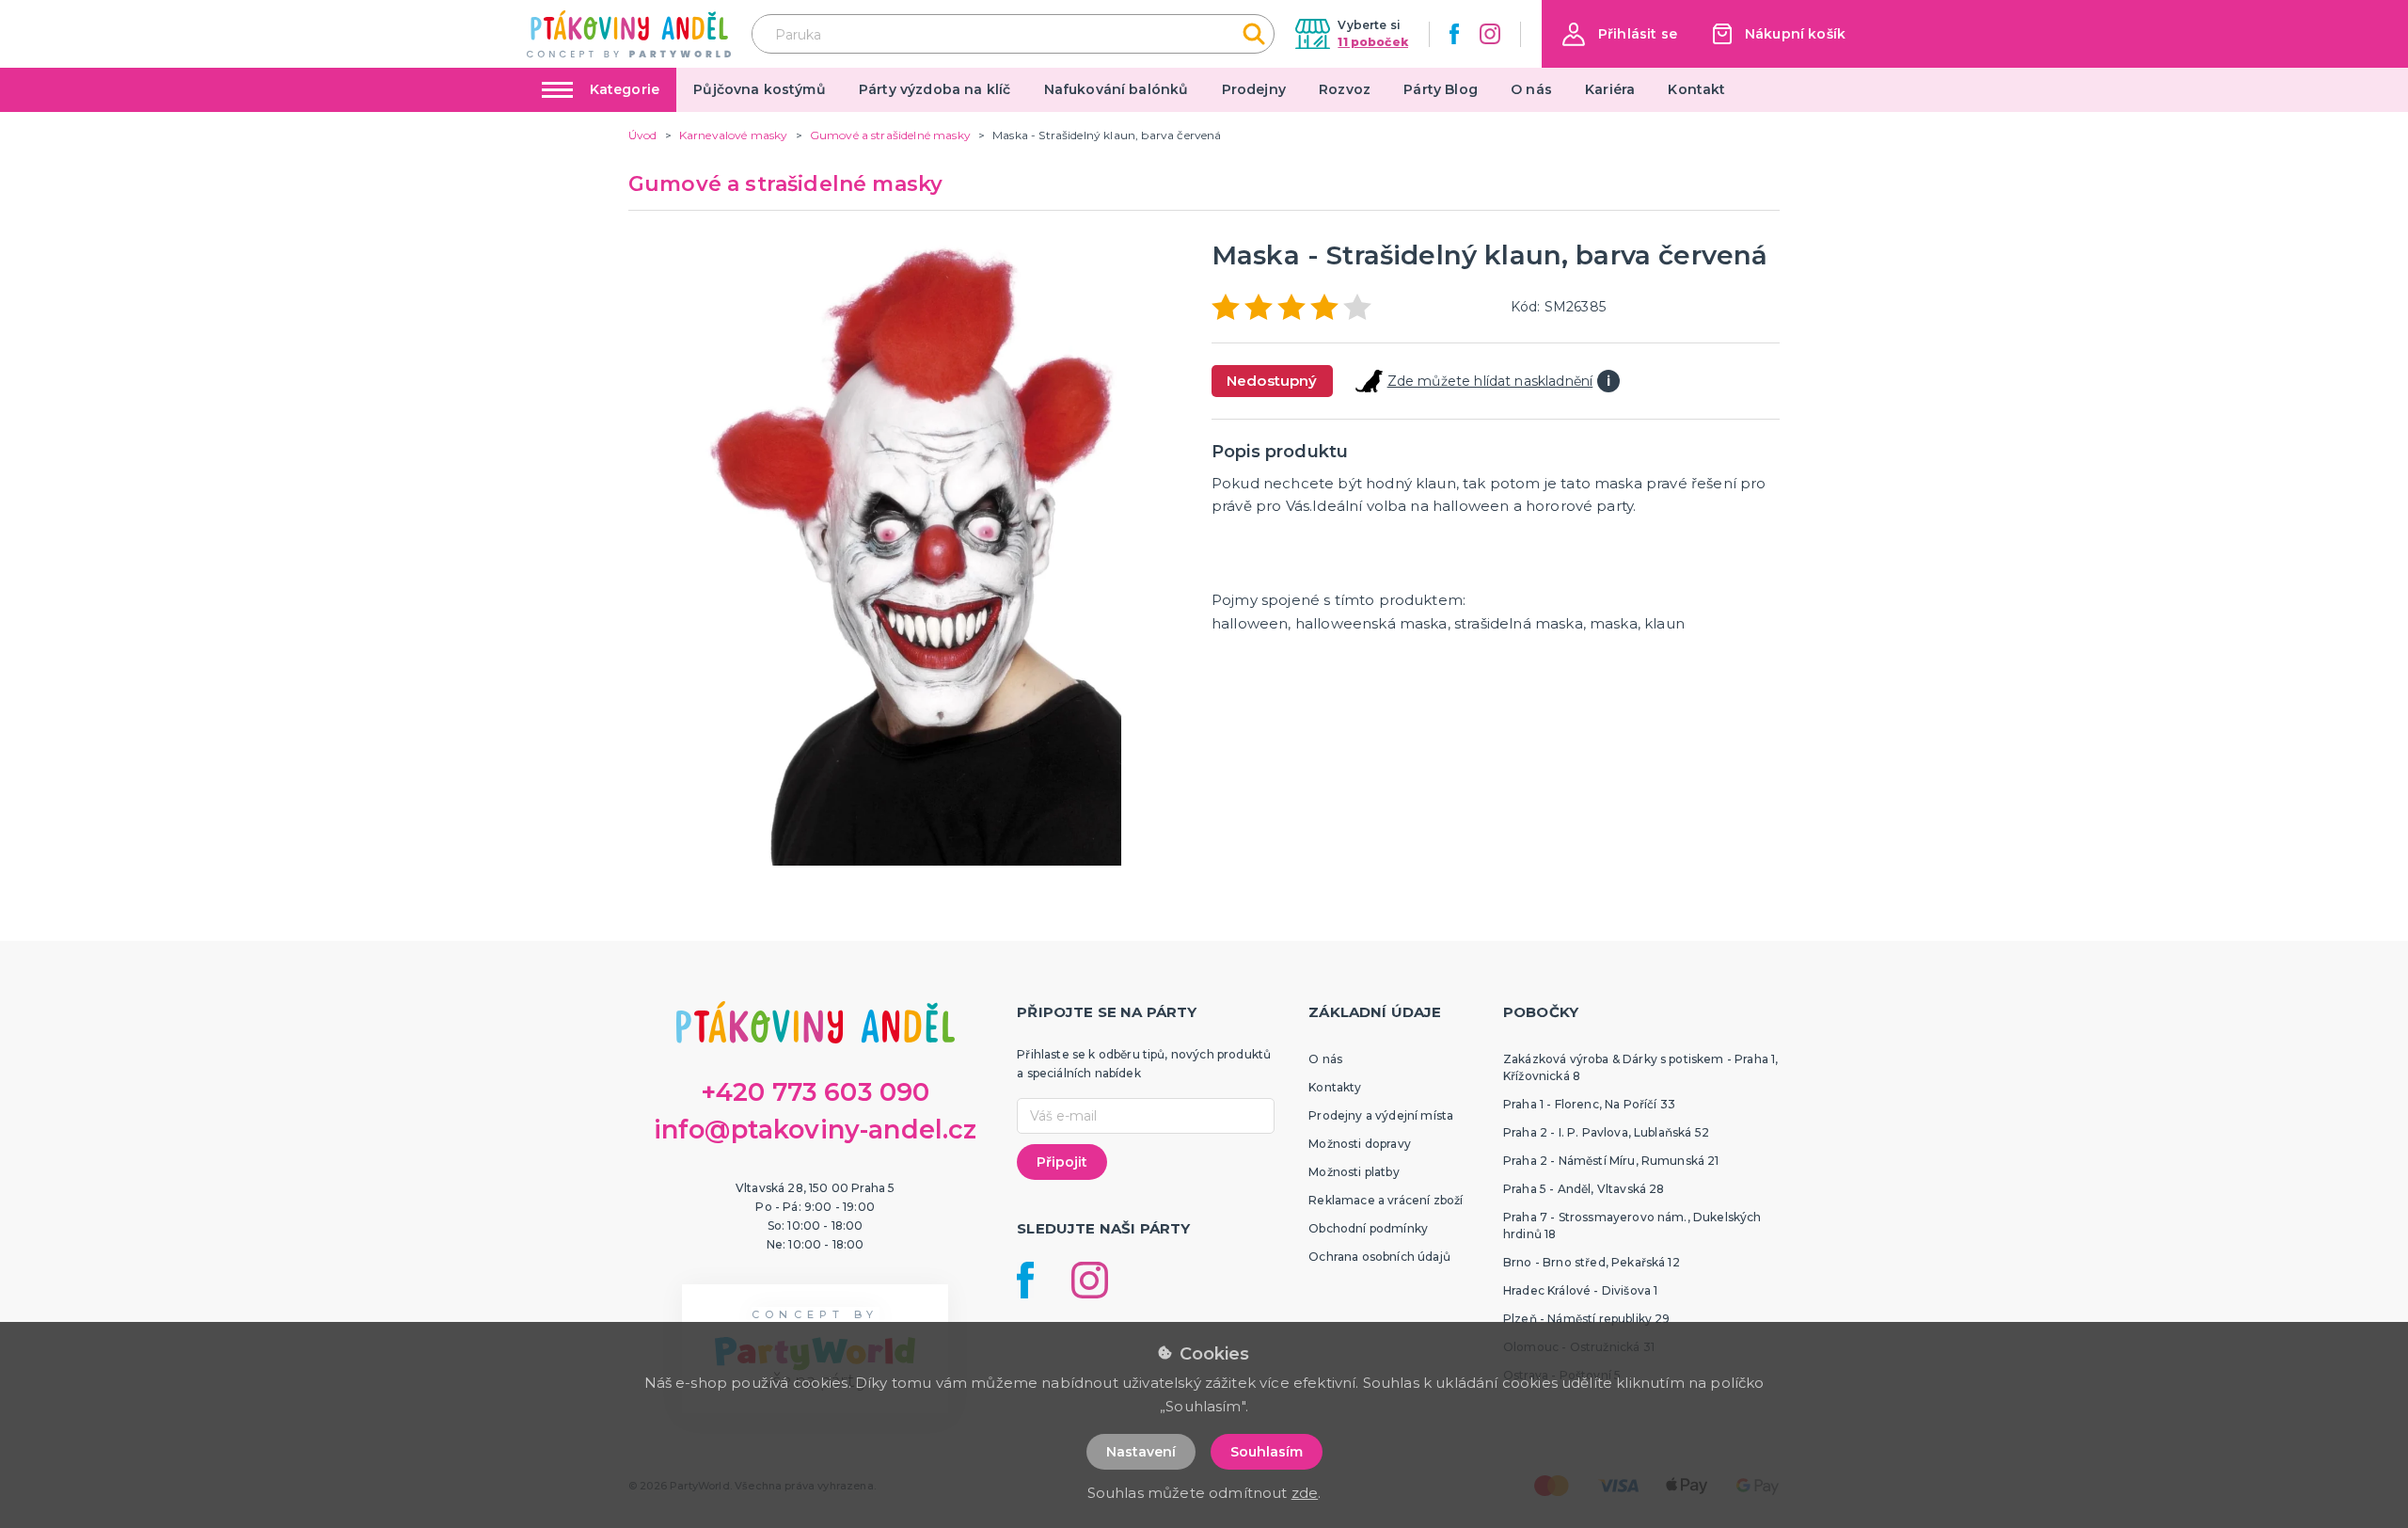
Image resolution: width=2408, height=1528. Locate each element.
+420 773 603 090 (816, 1092)
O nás (1531, 89)
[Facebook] (1454, 34)
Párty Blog (1441, 89)
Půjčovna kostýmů (760, 89)
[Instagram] (1490, 34)
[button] (1620, 34)
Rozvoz (1345, 89)
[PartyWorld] (629, 34)
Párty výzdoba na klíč (935, 89)
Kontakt (1696, 89)
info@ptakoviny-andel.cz (816, 1130)
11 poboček (1373, 42)
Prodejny (1254, 89)
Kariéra (1610, 89)
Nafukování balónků (1117, 89)
